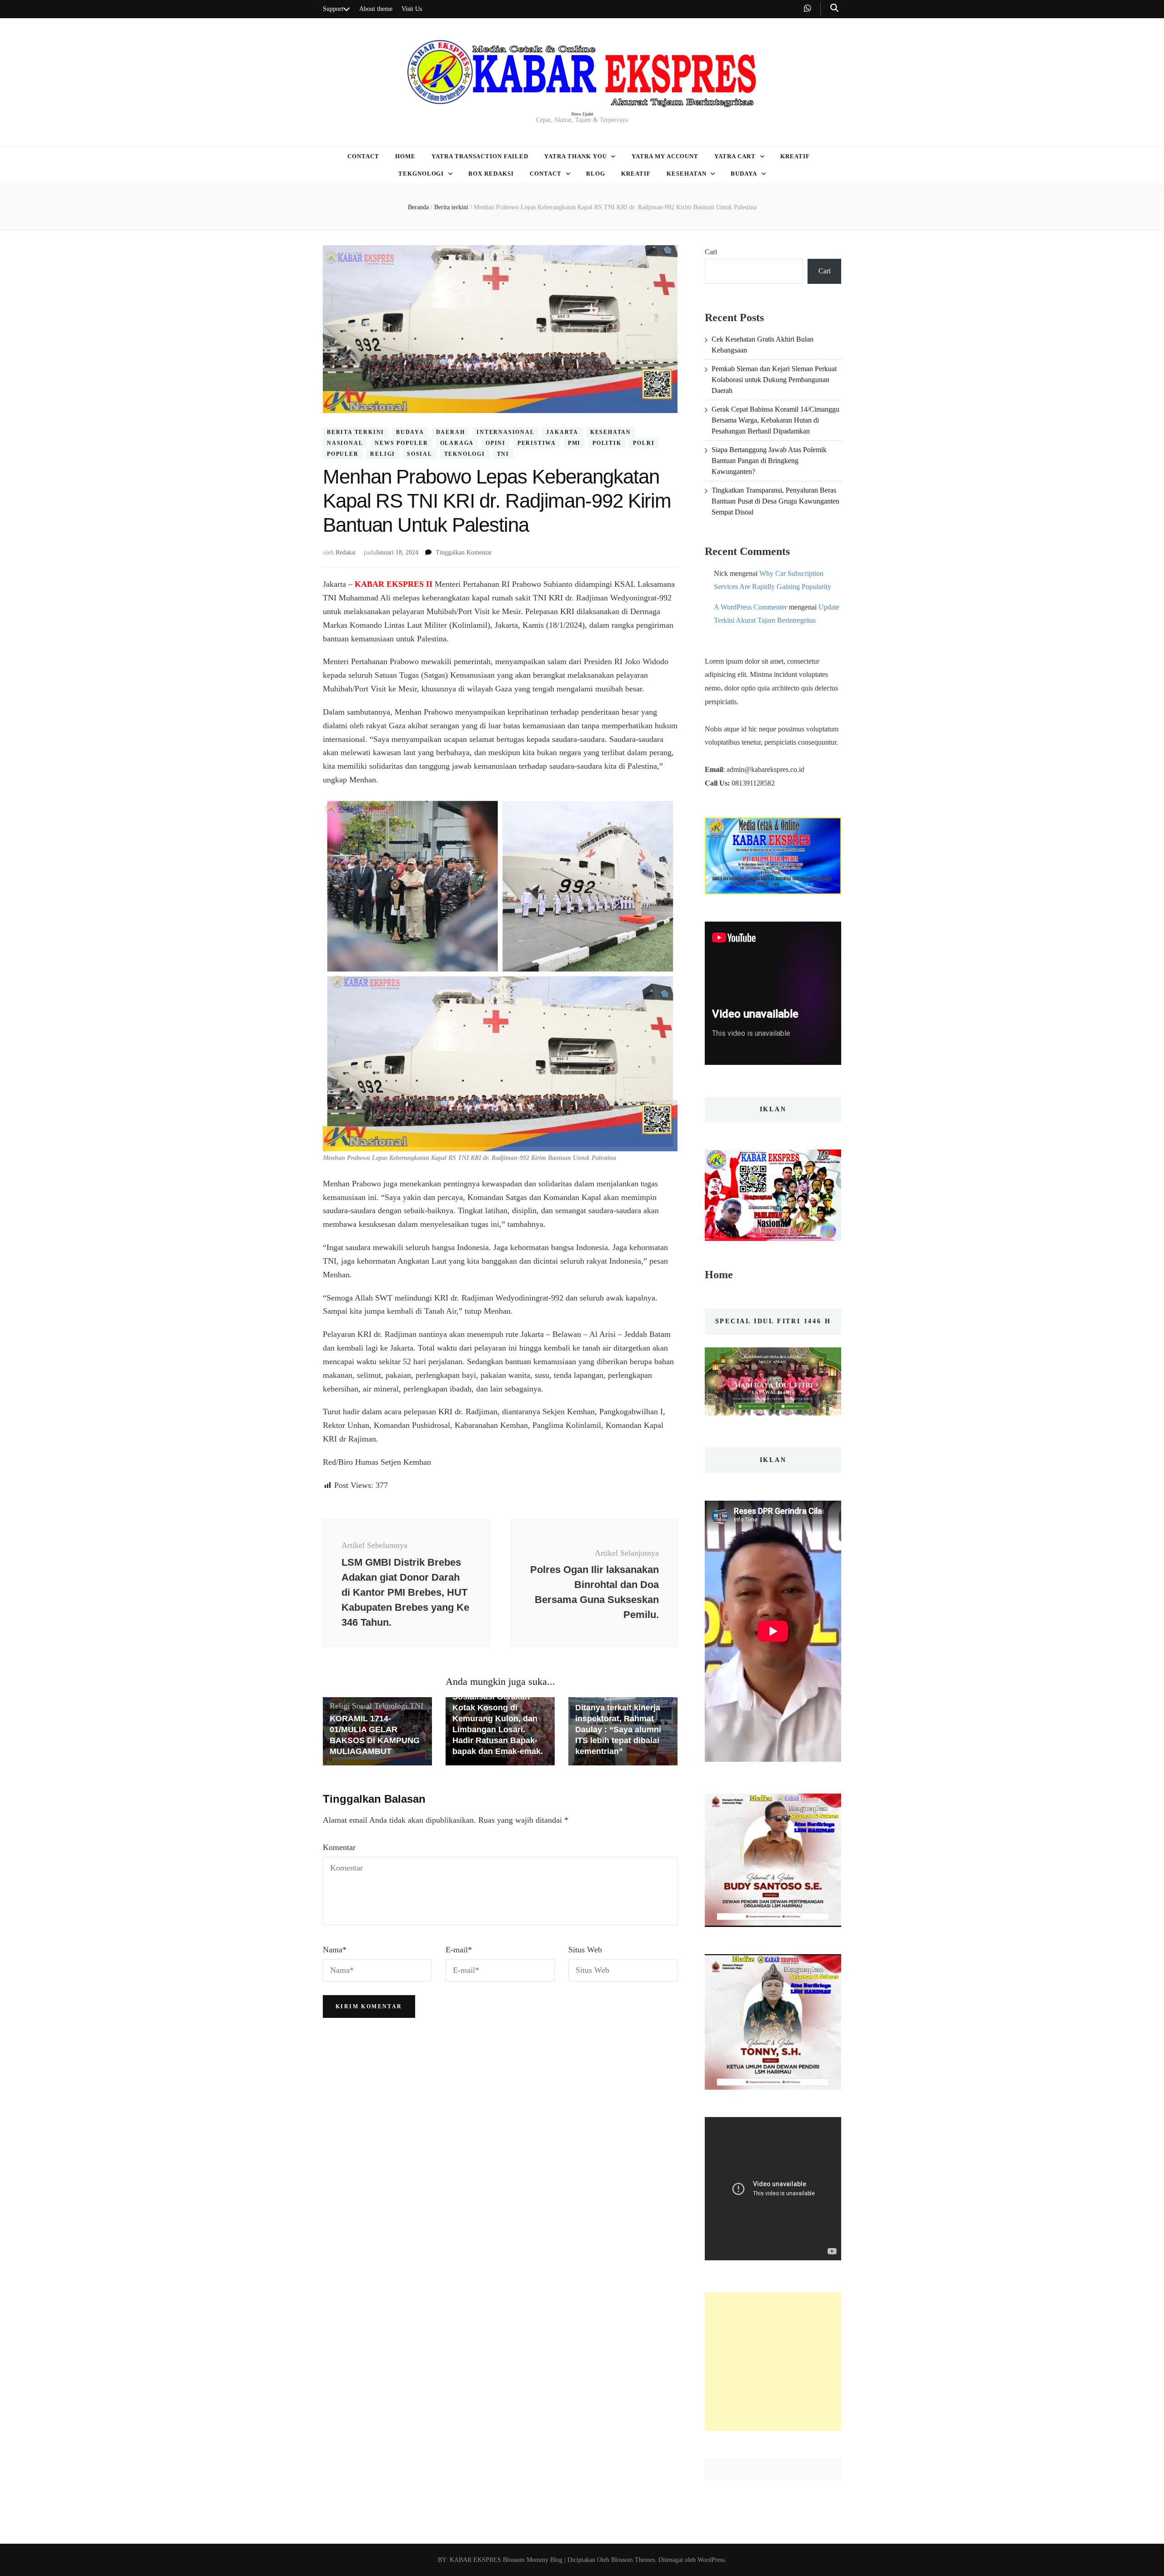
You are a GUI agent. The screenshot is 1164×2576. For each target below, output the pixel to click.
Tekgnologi (421, 174)
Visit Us (412, 9)
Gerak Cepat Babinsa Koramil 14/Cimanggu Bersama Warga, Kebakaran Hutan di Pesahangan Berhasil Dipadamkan (775, 420)
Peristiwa (537, 443)
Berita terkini (356, 433)
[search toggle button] (834, 8)
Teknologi (465, 454)
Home (405, 156)
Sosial (420, 454)
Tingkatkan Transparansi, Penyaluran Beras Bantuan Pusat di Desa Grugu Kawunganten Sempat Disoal (775, 501)
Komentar (339, 1847)
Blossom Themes (632, 2560)
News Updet (582, 114)
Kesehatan (687, 174)
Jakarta (562, 433)
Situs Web (585, 1950)
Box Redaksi (491, 174)
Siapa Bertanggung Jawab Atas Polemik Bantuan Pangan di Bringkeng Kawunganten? (769, 461)
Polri (644, 443)
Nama (335, 1950)
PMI (574, 443)
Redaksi (346, 552)
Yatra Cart (735, 156)
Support (333, 9)
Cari (711, 252)
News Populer (401, 443)
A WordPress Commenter (750, 607)
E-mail (459, 1950)
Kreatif (795, 156)
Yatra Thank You (576, 156)
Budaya (744, 174)
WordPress (711, 2560)
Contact (363, 156)
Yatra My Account (665, 156)
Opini (496, 443)
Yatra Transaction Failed (480, 156)
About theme (376, 9)
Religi (383, 454)
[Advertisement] (773, 2362)
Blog (596, 174)
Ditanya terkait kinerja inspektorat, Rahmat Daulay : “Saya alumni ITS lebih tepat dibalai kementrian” (618, 1729)
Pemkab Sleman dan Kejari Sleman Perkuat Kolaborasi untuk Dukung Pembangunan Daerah (774, 380)
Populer (343, 454)
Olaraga (457, 443)
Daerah (451, 433)
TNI (503, 454)
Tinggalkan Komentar (464, 552)
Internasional (505, 433)
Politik (607, 443)
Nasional (345, 443)
